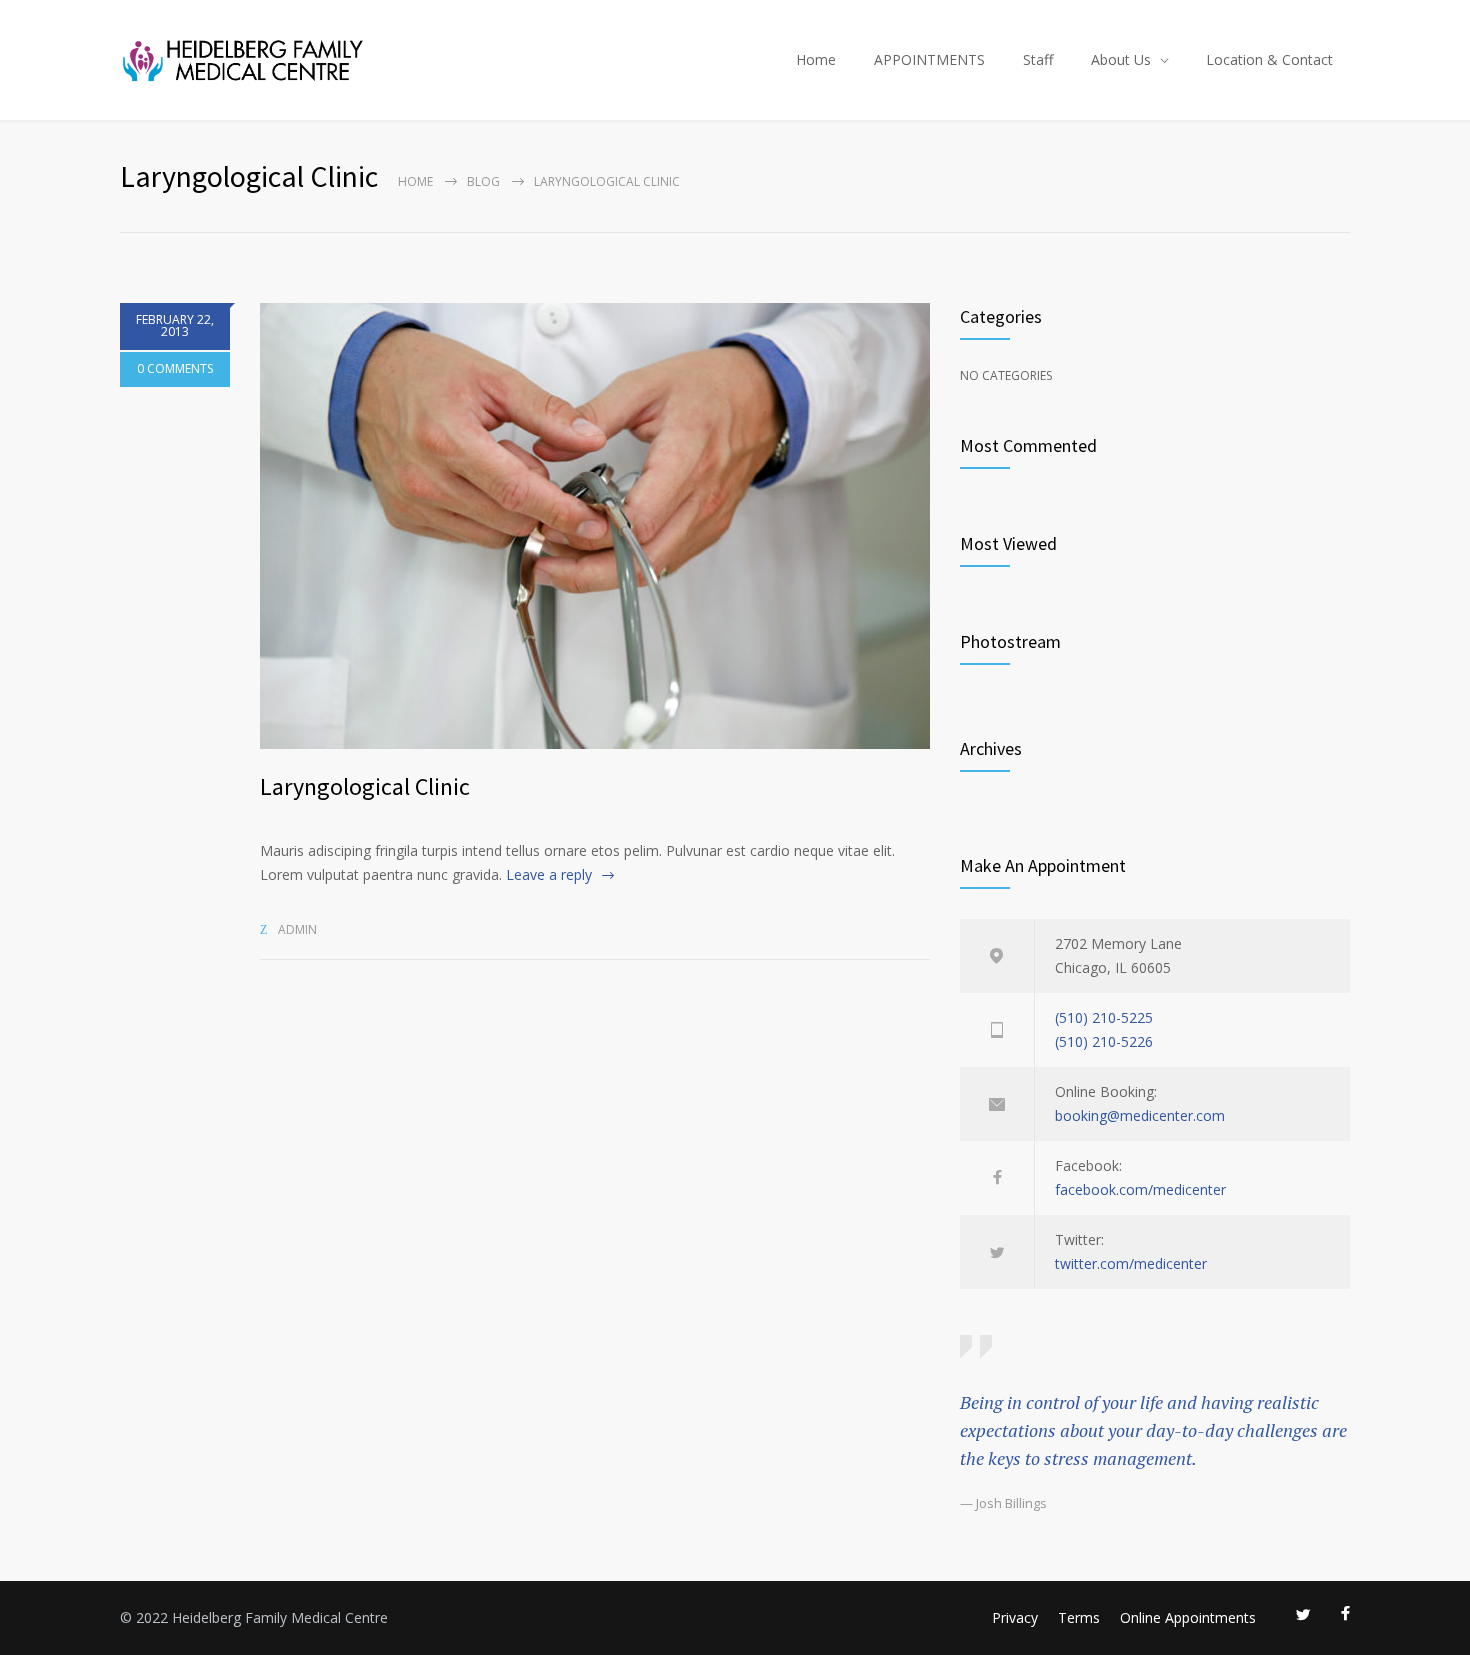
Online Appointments (1188, 1617)
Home (816, 59)
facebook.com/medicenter (1140, 1189)
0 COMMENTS (175, 368)
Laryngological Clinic (365, 786)
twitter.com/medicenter (1131, 1263)
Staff (1038, 59)
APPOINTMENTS (929, 59)
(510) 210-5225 (1104, 1017)
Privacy (1015, 1617)
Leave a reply (549, 874)
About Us (1121, 59)
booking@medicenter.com (1140, 1115)
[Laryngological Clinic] (595, 526)
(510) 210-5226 (1104, 1041)
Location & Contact (1269, 59)
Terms (1079, 1617)
